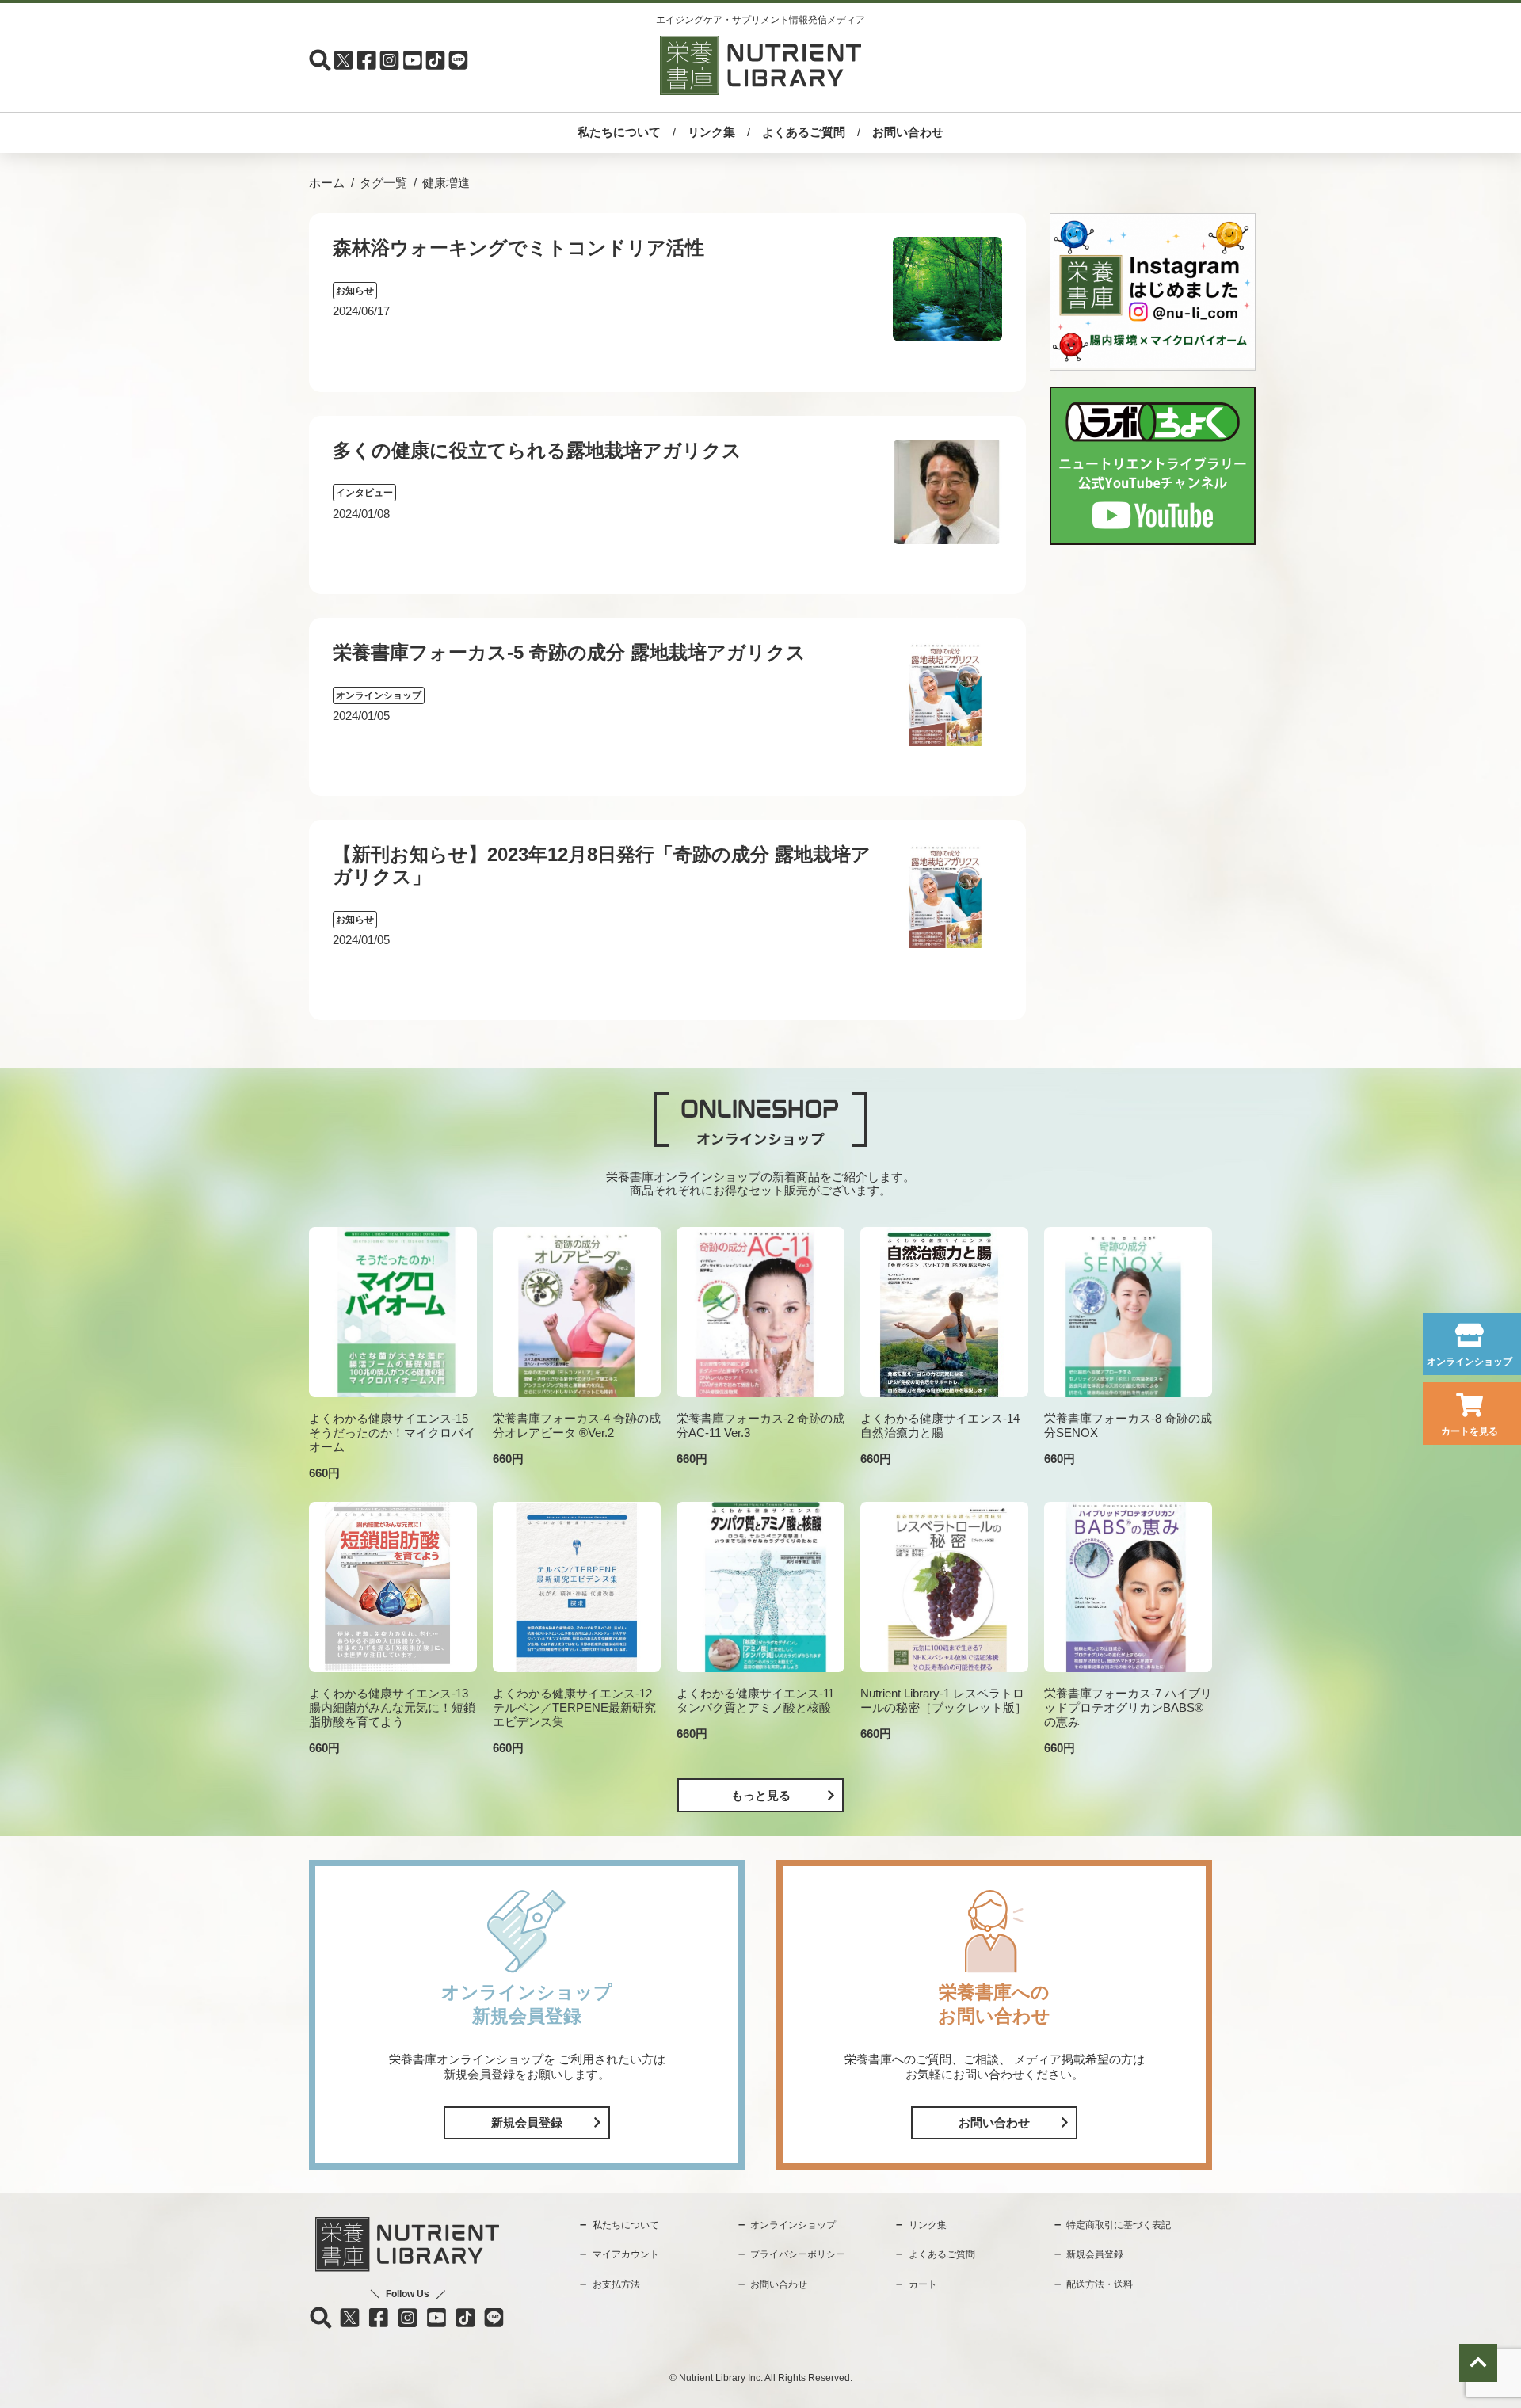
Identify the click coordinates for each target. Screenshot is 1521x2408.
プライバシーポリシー (798, 2254)
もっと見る (761, 1795)
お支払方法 (616, 2284)
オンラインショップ (1470, 1362)
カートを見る (1470, 1431)
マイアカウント (626, 2254)
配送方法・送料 (1100, 2284)
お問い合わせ (908, 132)
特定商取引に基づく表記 (1119, 2225)
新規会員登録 (527, 2122)
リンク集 (711, 132)
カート (923, 2284)
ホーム (327, 183)
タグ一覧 (383, 183)
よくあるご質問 (804, 132)
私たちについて (619, 132)
